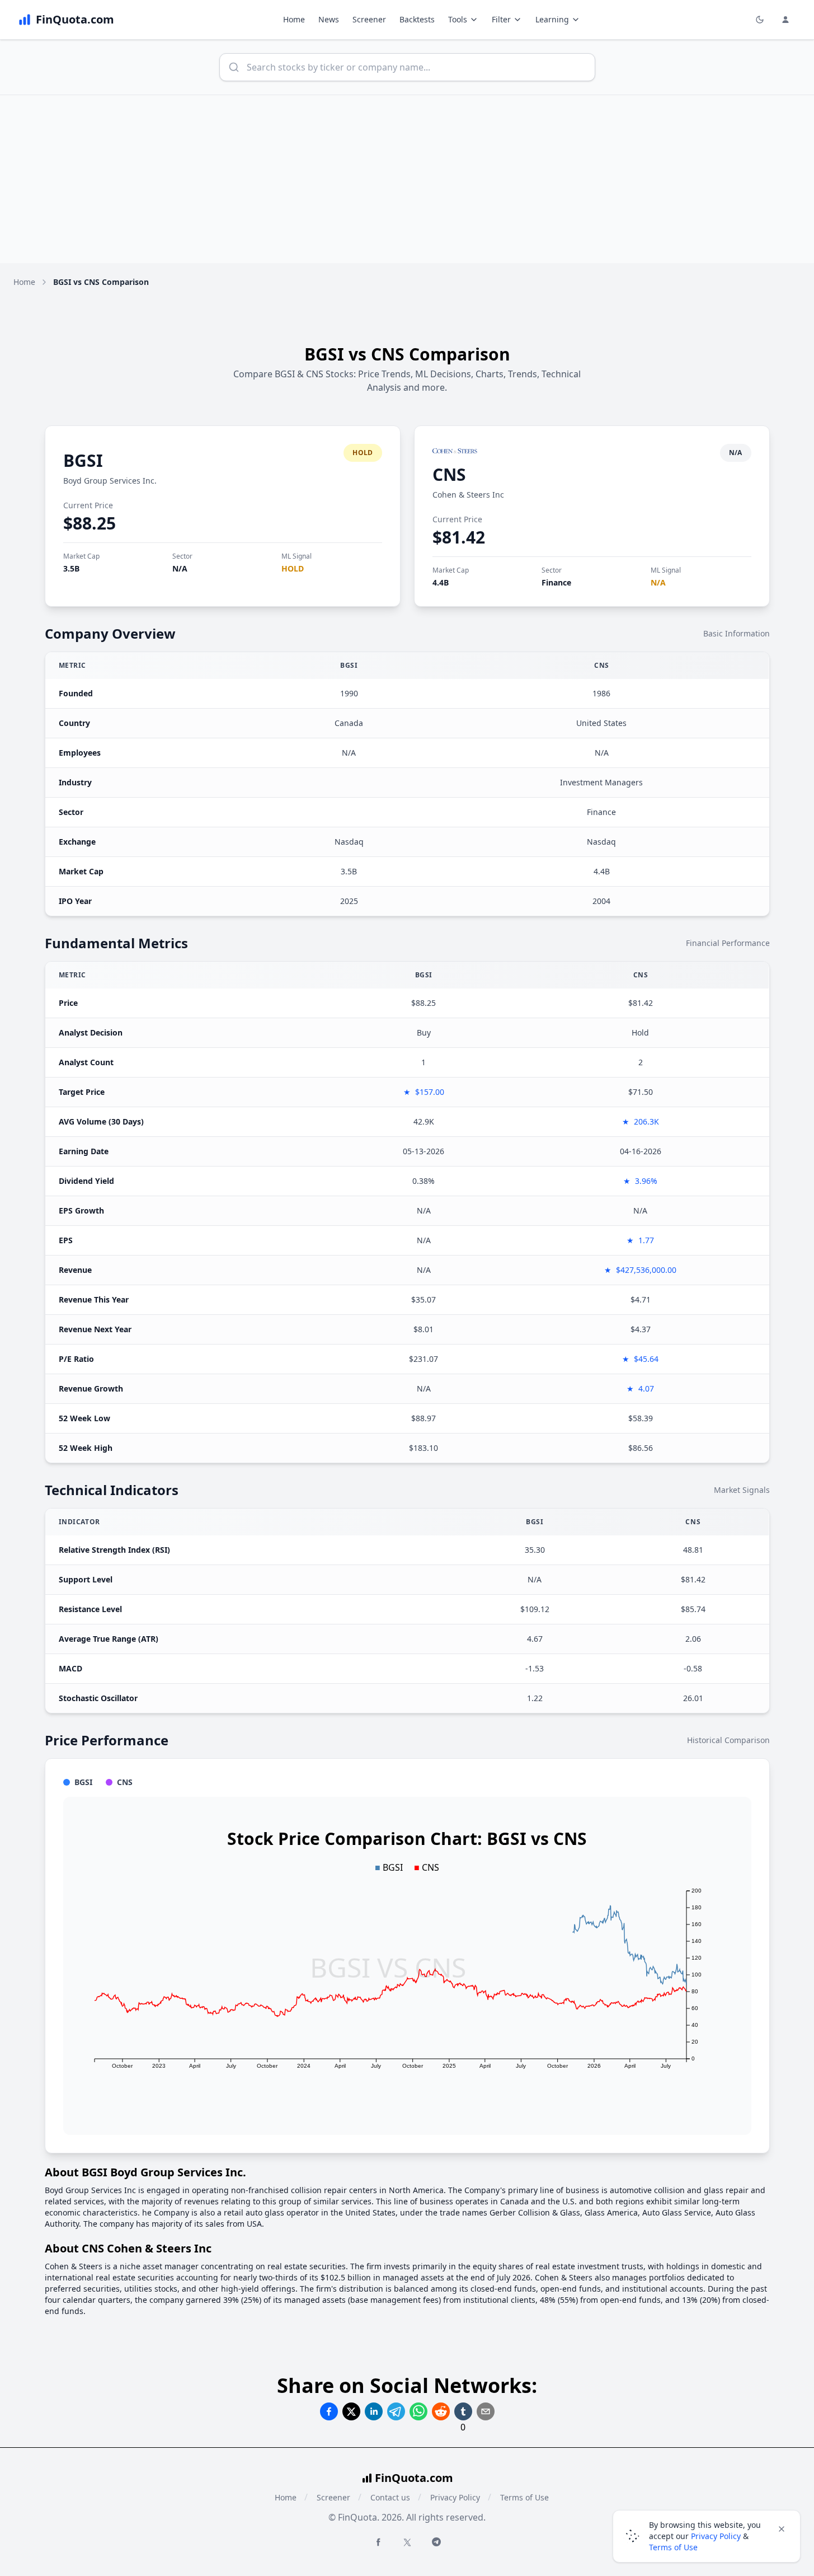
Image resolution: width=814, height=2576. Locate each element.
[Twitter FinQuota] (407, 2542)
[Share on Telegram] (396, 2411)
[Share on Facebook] (329, 2411)
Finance (556, 582)
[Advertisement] (407, 179)
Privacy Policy (455, 2497)
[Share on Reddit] (441, 2411)
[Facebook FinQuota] (378, 2542)
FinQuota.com (414, 2478)
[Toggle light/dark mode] (760, 20)
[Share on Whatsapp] (418, 2411)
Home (294, 19)
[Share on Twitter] (351, 2411)
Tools (458, 19)
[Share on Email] (486, 2411)
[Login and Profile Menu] (785, 20)
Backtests (417, 19)
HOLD (293, 568)
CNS (449, 474)
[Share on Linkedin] (374, 2411)
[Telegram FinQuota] (436, 2542)
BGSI (83, 460)
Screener (369, 19)
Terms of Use (524, 2497)
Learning (552, 19)
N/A (180, 568)
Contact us (390, 2497)
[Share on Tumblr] (463, 2411)
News (329, 19)
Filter (501, 19)
